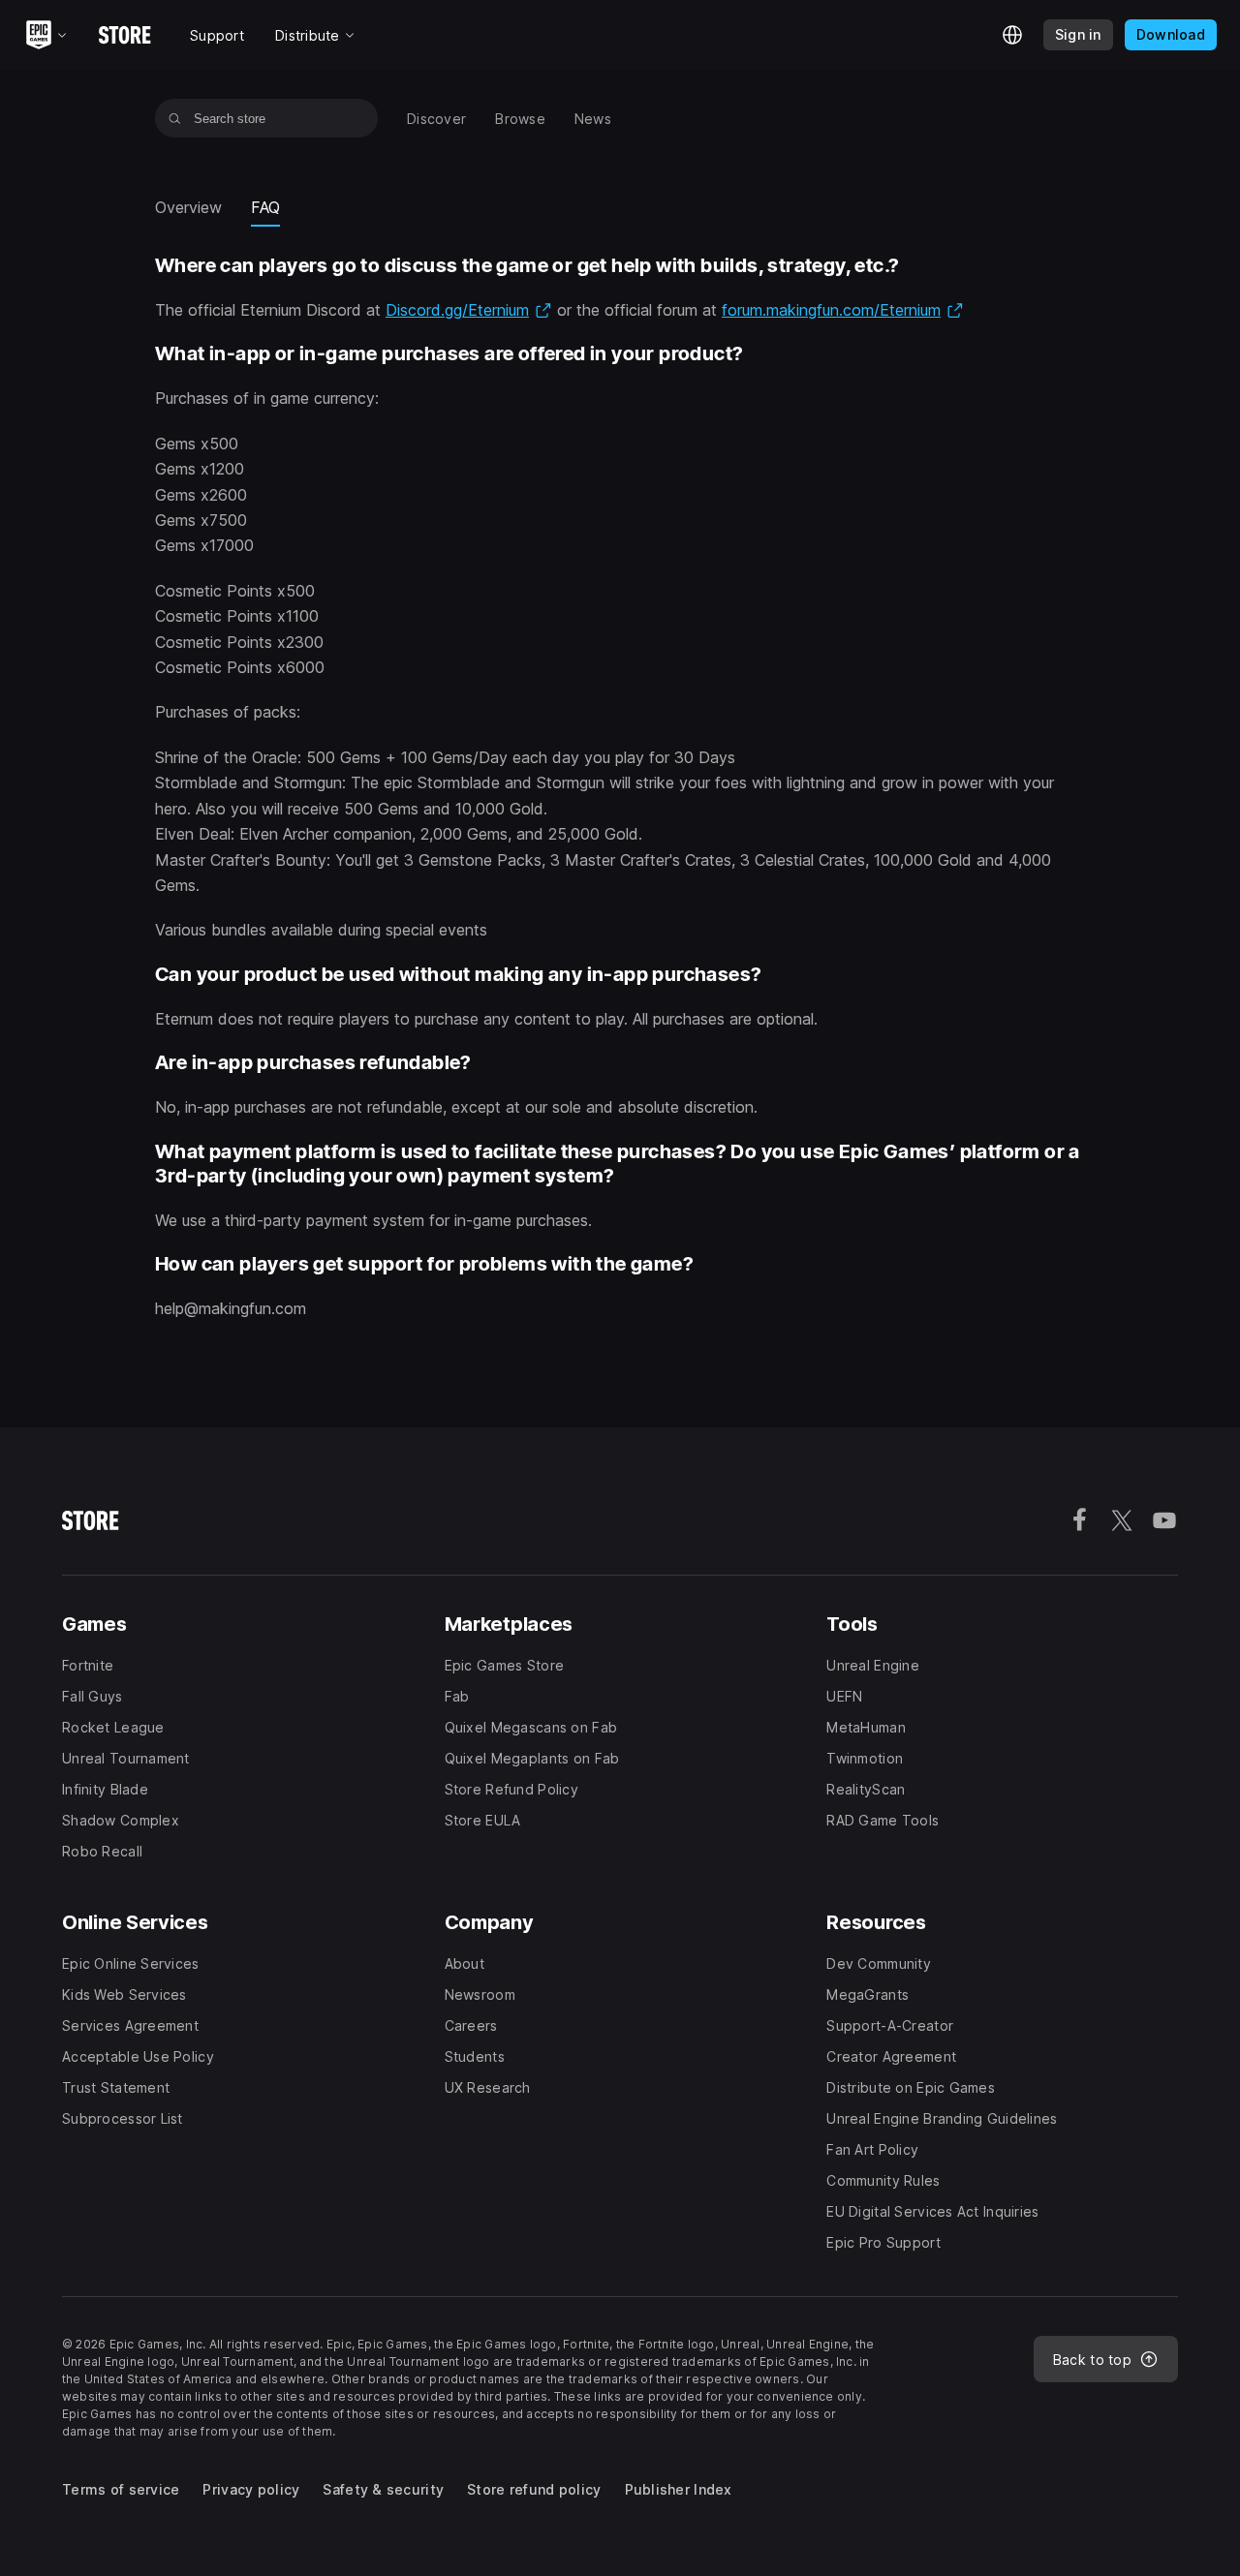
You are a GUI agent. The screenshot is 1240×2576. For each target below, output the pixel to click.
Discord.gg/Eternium (469, 310)
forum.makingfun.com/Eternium (843, 310)
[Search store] (175, 118)
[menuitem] (436, 119)
